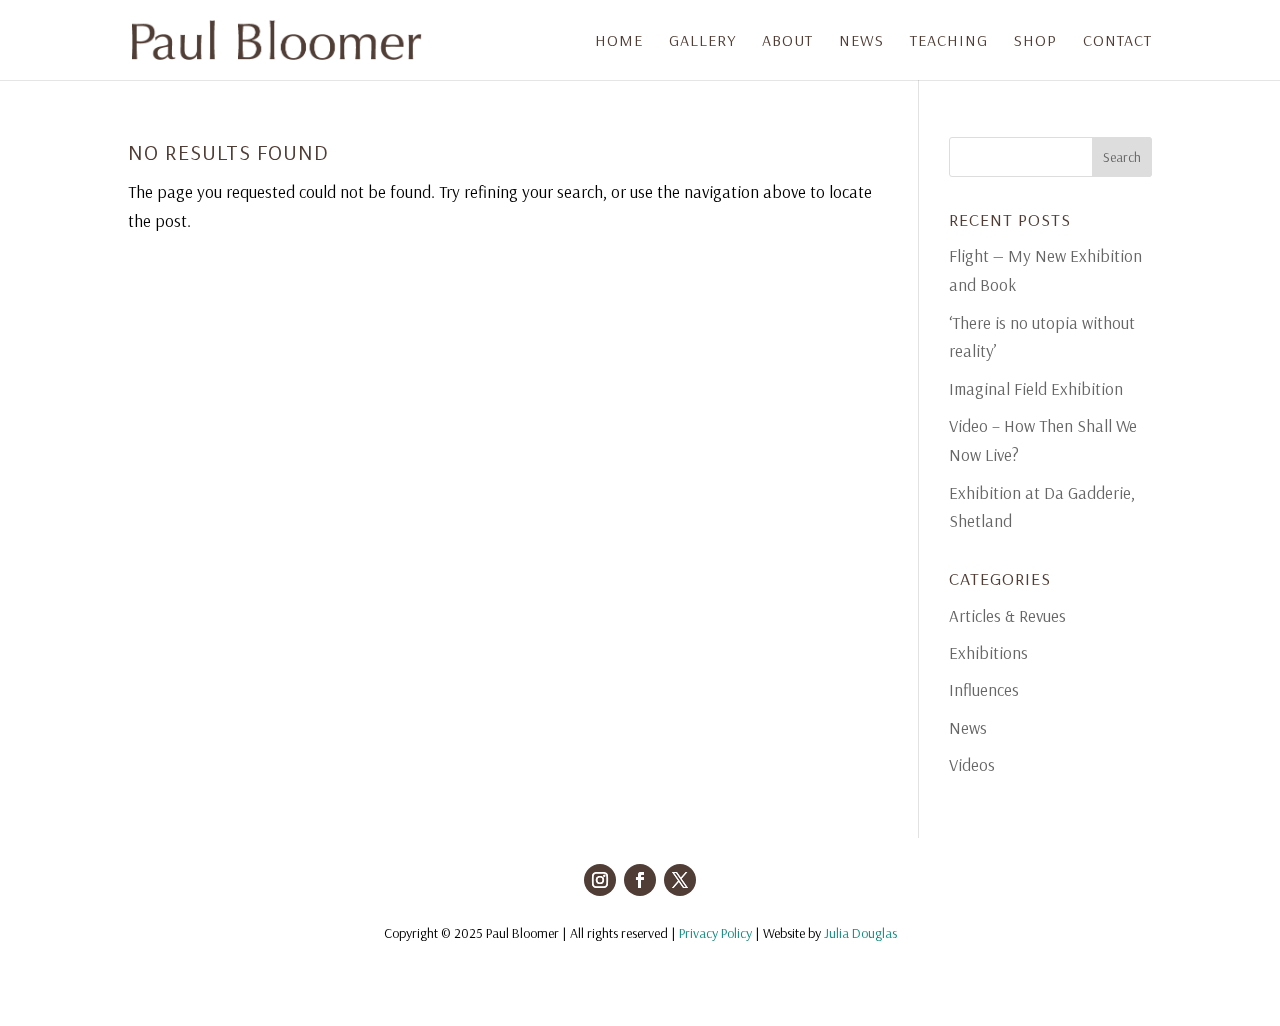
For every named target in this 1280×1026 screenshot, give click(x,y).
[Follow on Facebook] (640, 880)
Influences (984, 689)
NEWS (861, 41)
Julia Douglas (860, 933)
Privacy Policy (715, 933)
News (968, 727)
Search (1122, 157)
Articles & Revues (1007, 615)
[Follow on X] (680, 880)
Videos (972, 764)
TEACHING (949, 41)
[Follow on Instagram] (600, 880)
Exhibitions (988, 652)
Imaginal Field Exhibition (1036, 388)
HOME (619, 41)
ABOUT (787, 41)
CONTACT (1117, 41)
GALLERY (702, 41)
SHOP (1035, 41)
